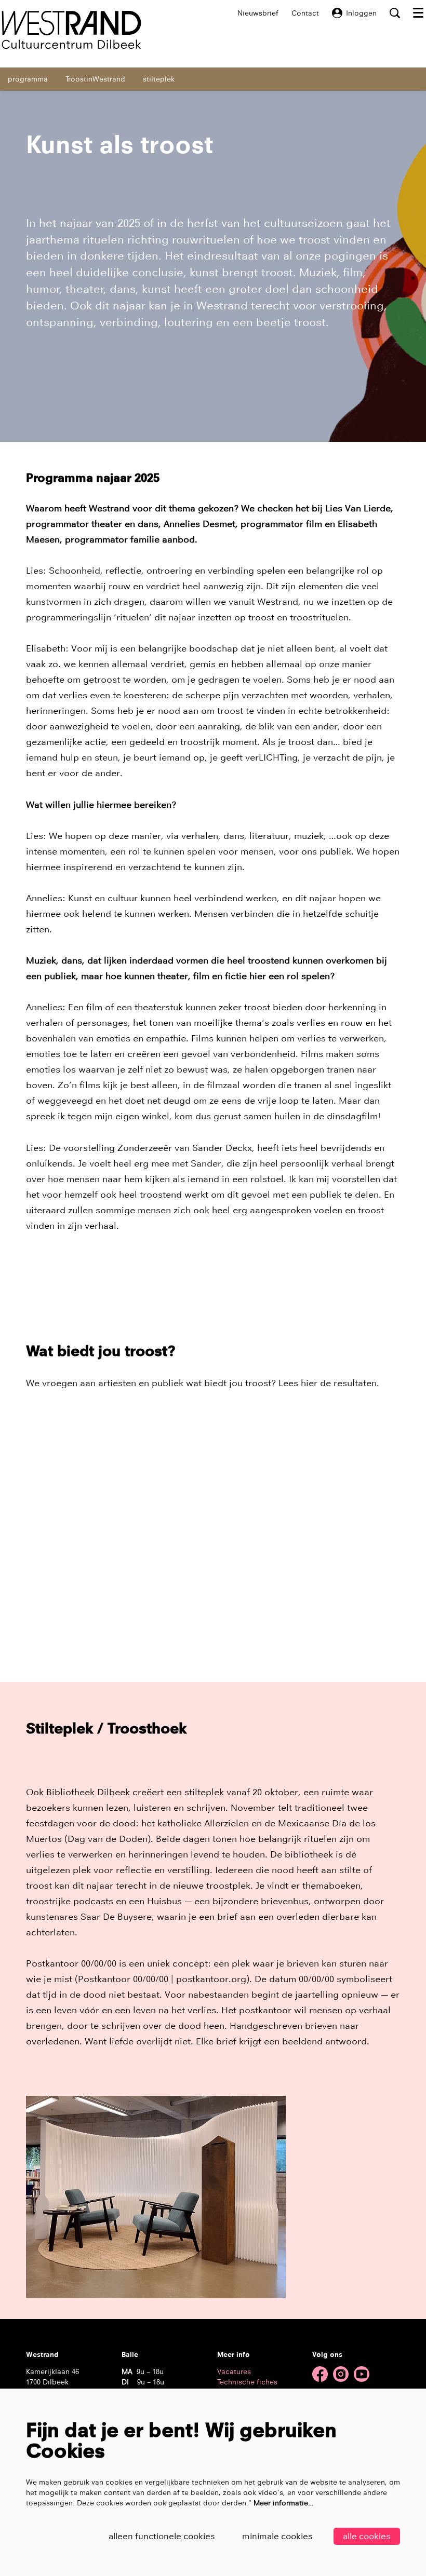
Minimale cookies (277, 2536)
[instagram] (341, 2374)
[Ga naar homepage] (71, 30)
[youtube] (362, 2374)
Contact (305, 13)
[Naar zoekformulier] (395, 13)
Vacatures (234, 2371)
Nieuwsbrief (258, 13)
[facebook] (320, 2374)
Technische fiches (247, 2382)
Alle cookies (367, 2536)
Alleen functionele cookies (162, 2536)
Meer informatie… (284, 2503)
